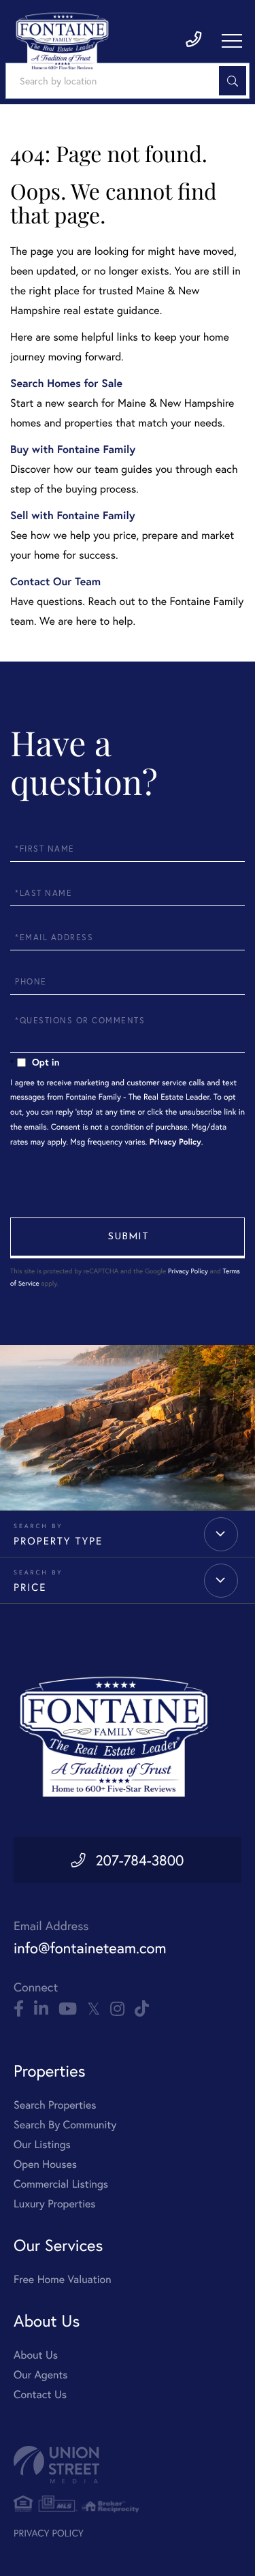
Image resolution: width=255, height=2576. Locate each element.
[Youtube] (68, 2009)
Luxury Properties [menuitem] (55, 2204)
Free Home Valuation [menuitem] (63, 2279)
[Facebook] (19, 2009)
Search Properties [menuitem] (55, 2105)
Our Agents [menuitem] (41, 2375)
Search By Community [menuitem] (65, 2125)
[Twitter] (93, 2009)
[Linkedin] (41, 2009)
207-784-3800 (139, 1860)
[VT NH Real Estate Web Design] (128, 2465)
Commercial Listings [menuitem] (61, 2184)
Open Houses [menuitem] (45, 2164)
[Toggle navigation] (232, 41)
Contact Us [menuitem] (40, 2394)
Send (128, 1238)
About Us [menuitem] (36, 2355)
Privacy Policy (175, 1142)
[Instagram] (117, 2009)
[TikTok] (142, 2009)
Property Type (58, 1541)
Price (30, 1587)
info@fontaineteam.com (90, 1948)
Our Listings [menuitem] (42, 2144)
